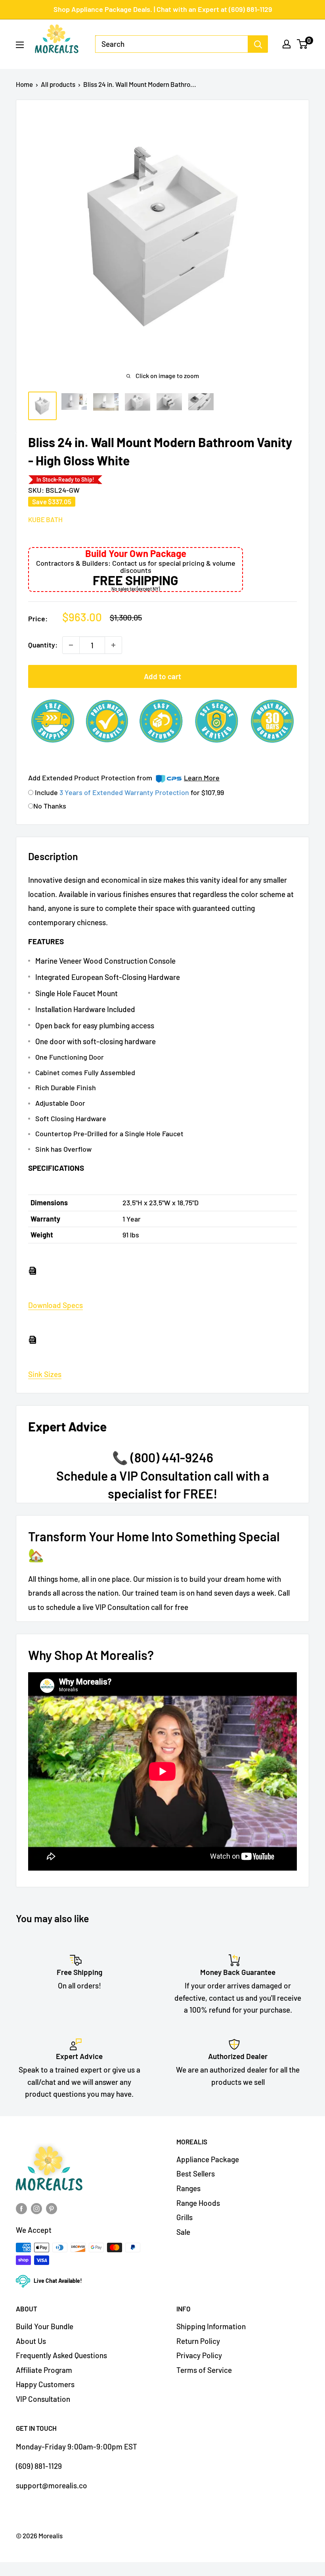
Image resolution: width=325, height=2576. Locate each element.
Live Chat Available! (58, 2281)
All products (58, 84)
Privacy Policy (199, 2355)
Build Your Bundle (45, 2326)
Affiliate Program (44, 2370)
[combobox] (172, 44)
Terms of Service (204, 2370)
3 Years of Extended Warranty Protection (125, 792)
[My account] (287, 44)
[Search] (258, 44)
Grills (184, 2217)
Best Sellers (196, 2174)
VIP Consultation (43, 2399)
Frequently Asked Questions (61, 2355)
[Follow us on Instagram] (36, 2208)
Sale (183, 2232)
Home (24, 84)
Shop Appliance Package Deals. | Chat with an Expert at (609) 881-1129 (163, 9)
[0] (303, 44)
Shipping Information (211, 2326)
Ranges (188, 2188)
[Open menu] (20, 45)
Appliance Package (208, 2159)
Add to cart (162, 676)
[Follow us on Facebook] (21, 2208)
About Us (31, 2341)
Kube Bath (45, 519)
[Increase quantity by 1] (113, 645)
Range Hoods (198, 2203)
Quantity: (43, 645)
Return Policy (198, 2341)
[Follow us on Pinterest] (52, 2208)
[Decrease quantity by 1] (71, 645)
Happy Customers (45, 2384)
